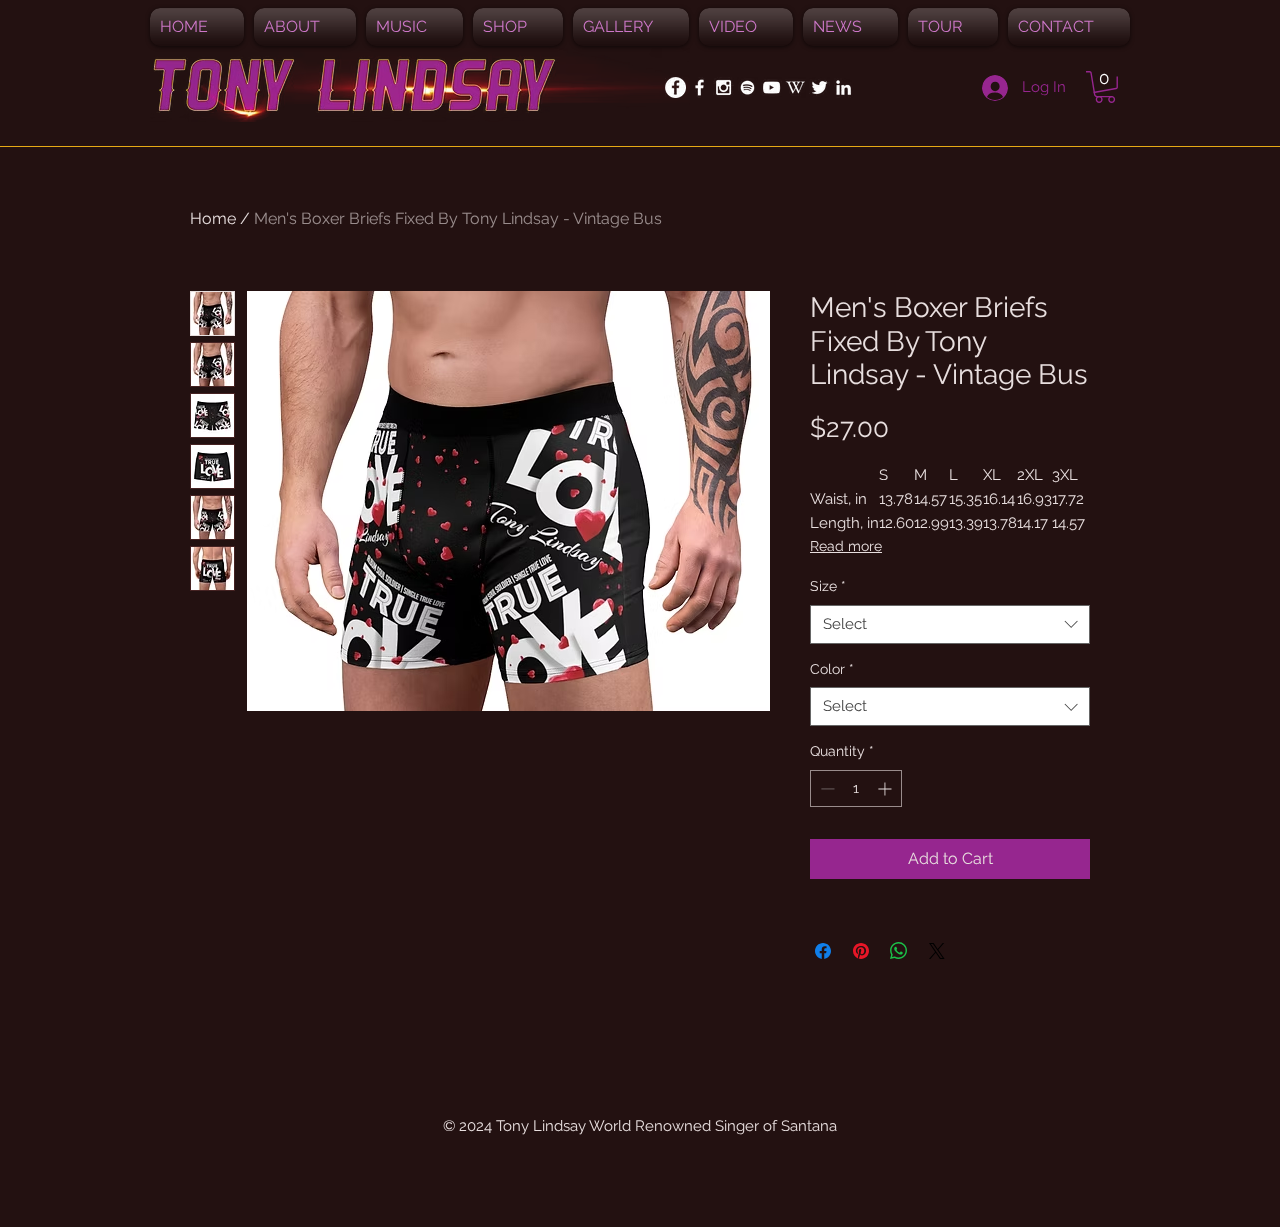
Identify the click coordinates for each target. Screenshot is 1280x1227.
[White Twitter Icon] (819, 87)
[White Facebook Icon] (699, 87)
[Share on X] (937, 951)
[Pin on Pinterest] (861, 951)
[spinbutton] (856, 788)
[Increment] (886, 788)
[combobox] (950, 624)
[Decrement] (825, 788)
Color (832, 669)
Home (213, 218)
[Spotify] (747, 87)
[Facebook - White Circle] (675, 87)
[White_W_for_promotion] (795, 87)
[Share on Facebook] (823, 951)
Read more (846, 546)
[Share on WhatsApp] (899, 951)
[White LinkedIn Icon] (843, 87)
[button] (414, 27)
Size (828, 586)
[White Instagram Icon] (723, 87)
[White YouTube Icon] (771, 87)
